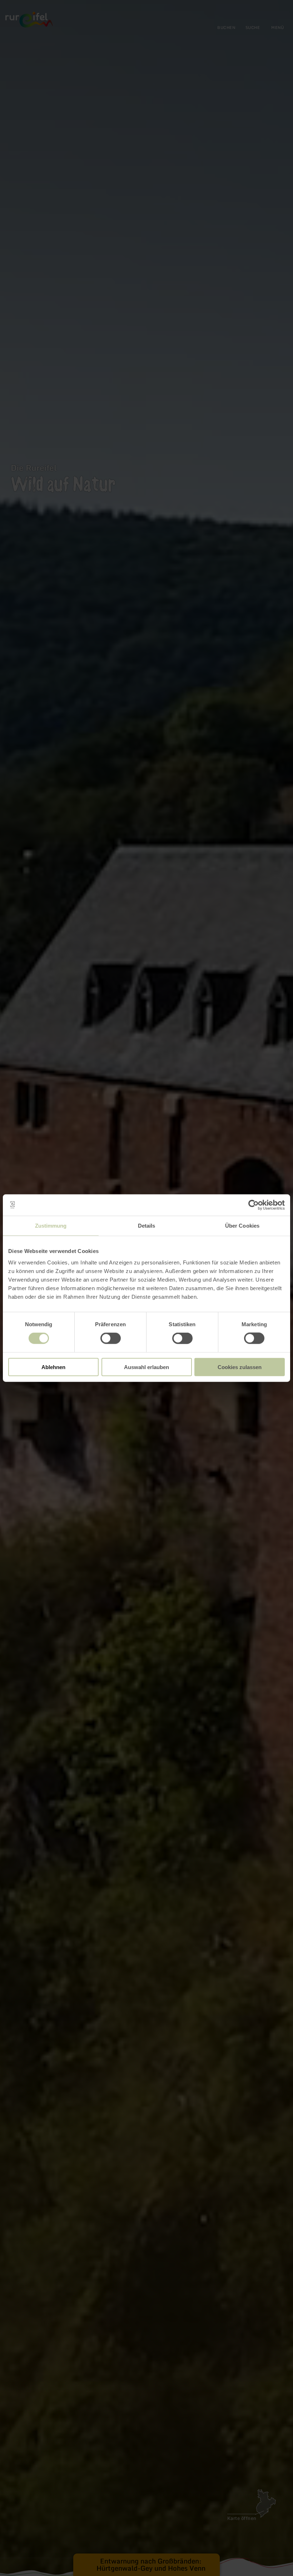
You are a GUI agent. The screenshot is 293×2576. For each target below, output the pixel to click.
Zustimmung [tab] (51, 1226)
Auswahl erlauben (146, 1367)
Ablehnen (53, 1367)
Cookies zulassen (240, 1367)
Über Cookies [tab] (242, 1226)
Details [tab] (147, 1226)
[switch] (111, 1338)
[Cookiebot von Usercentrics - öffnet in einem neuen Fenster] (254, 1205)
